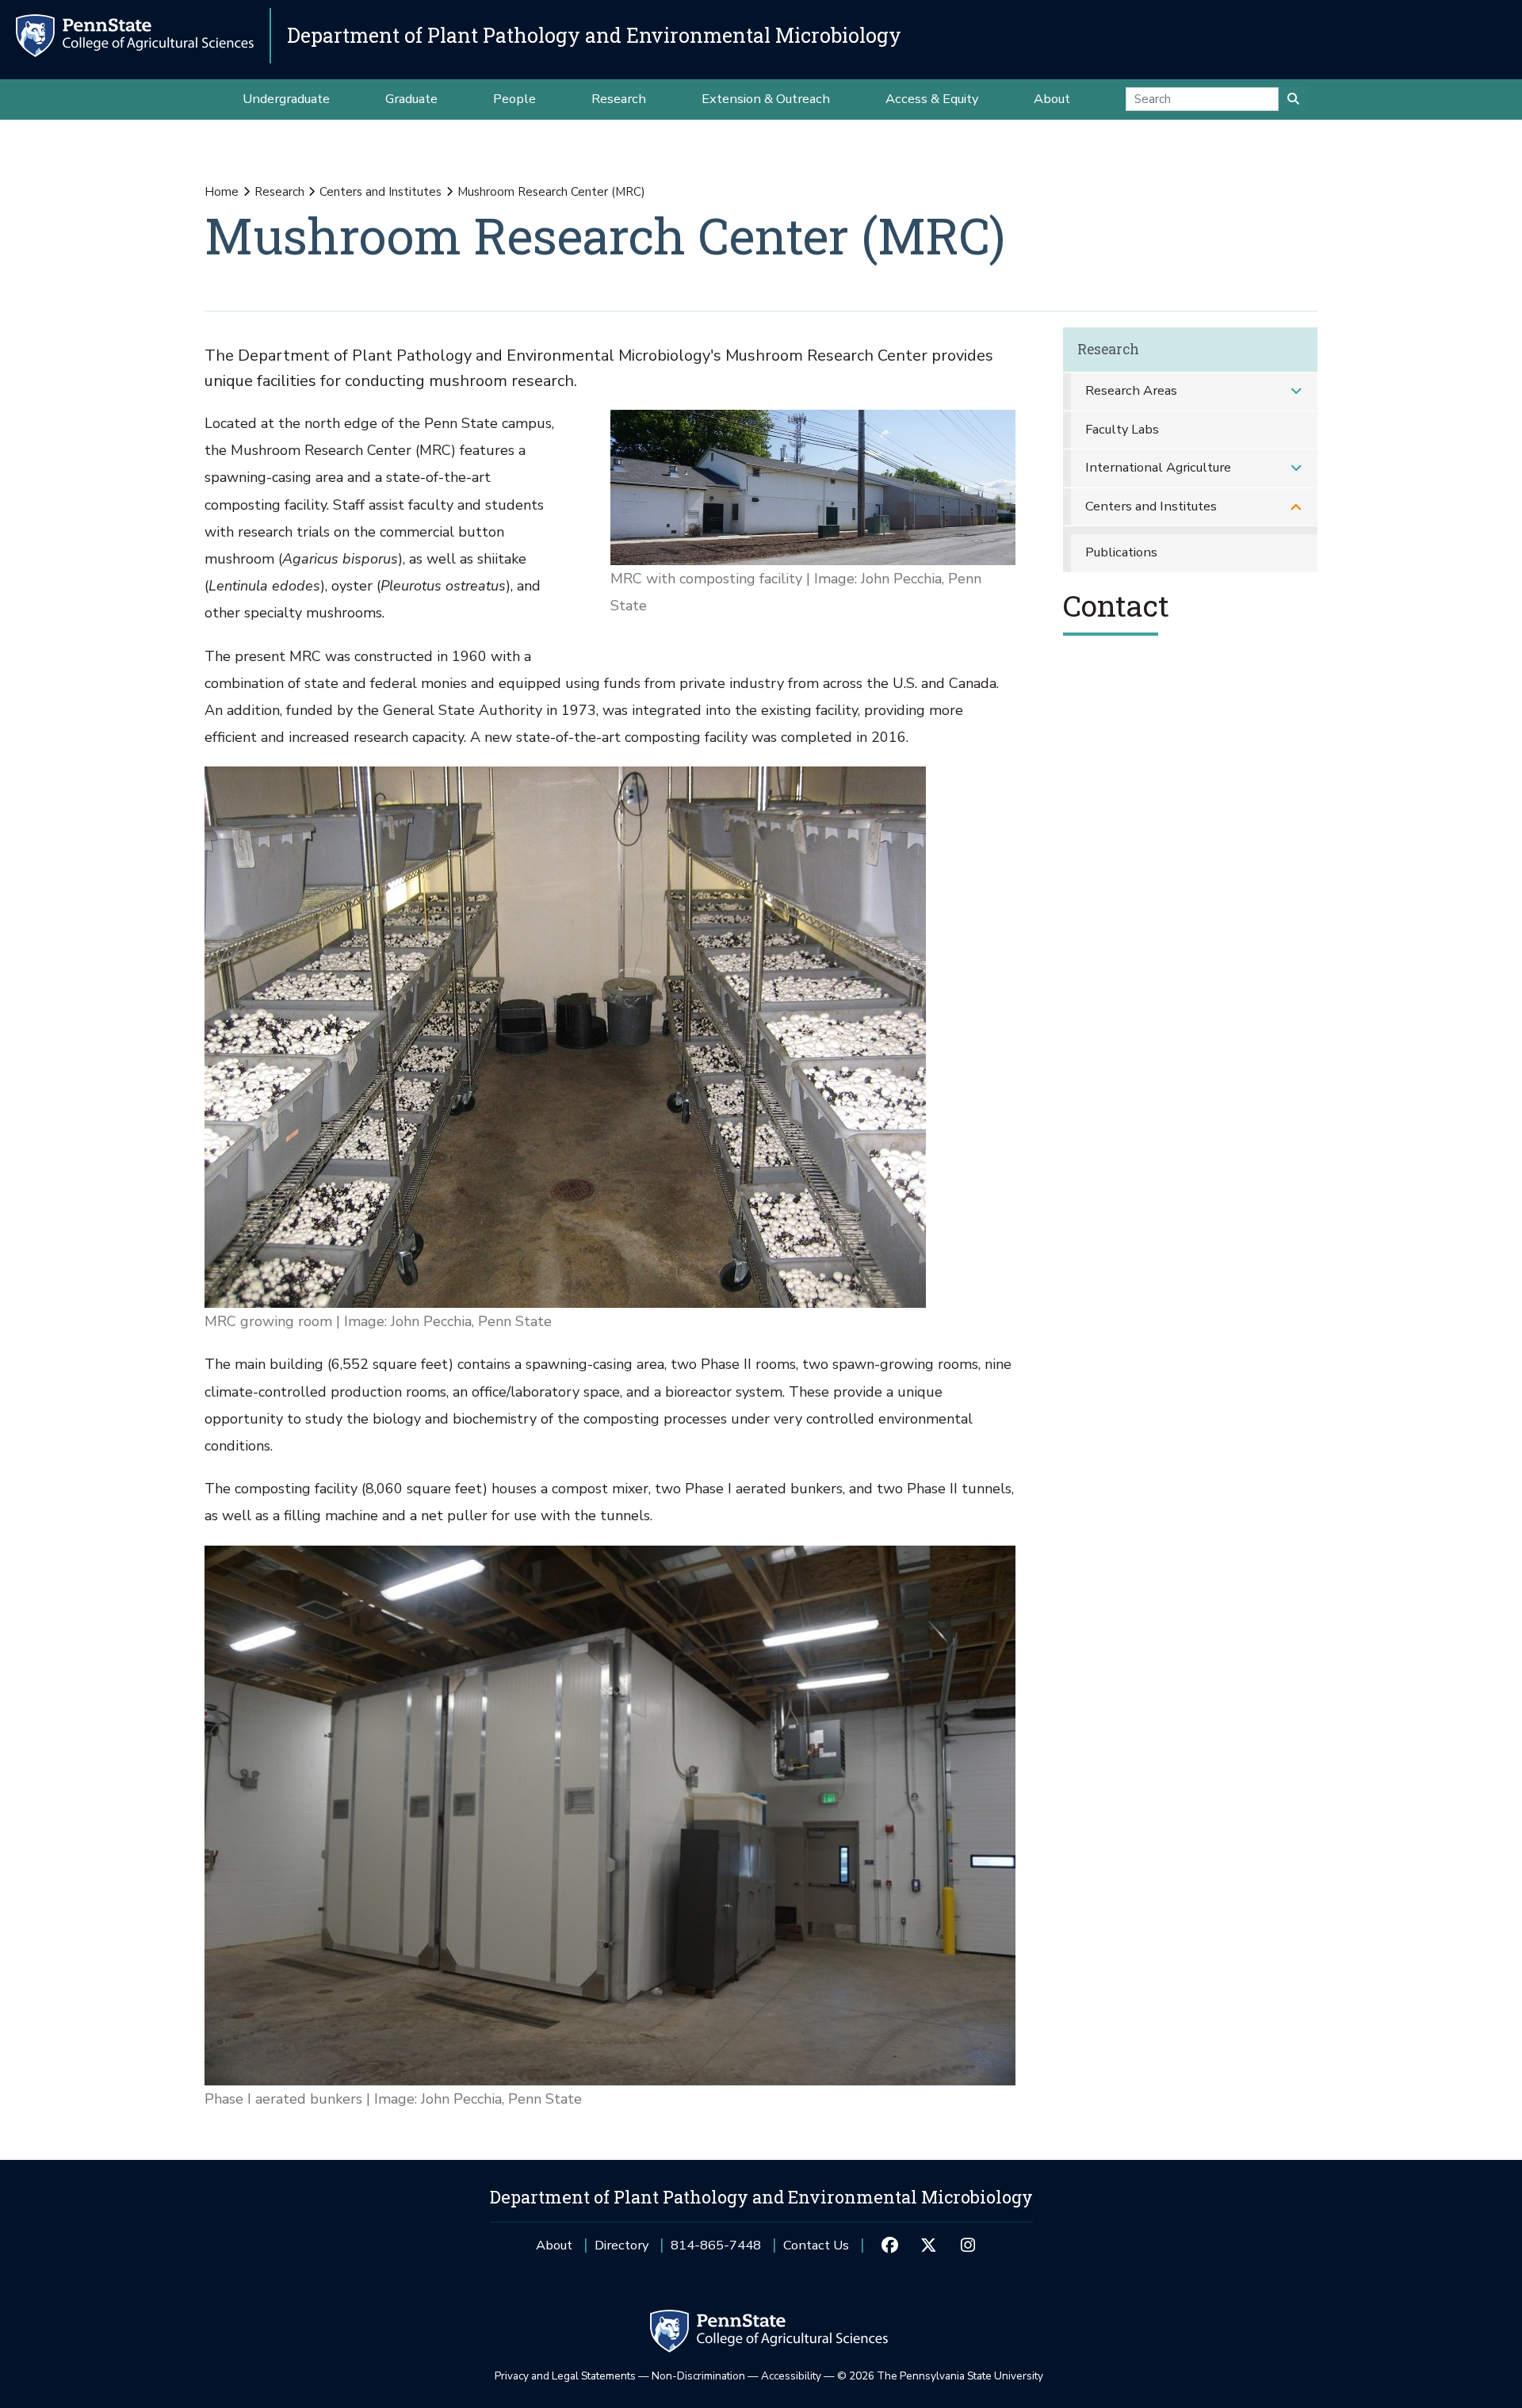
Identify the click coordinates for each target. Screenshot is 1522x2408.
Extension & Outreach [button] (766, 99)
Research (279, 192)
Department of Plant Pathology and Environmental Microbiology (594, 35)
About (554, 2245)
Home (222, 192)
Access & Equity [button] (932, 99)
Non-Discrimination (698, 2376)
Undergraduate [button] (286, 99)
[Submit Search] (1293, 99)
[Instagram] (968, 2246)
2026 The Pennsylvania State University (940, 2376)
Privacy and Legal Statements (565, 2376)
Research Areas (1131, 390)
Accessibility (791, 2376)
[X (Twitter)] (929, 2246)
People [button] (514, 99)
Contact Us (816, 2245)
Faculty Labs (1122, 429)
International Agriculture (1158, 467)
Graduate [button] (411, 99)
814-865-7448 (716, 2251)
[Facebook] (889, 2246)
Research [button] (619, 99)
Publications (1121, 552)
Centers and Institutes (380, 192)
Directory (621, 2245)
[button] (1296, 391)
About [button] (1052, 99)
